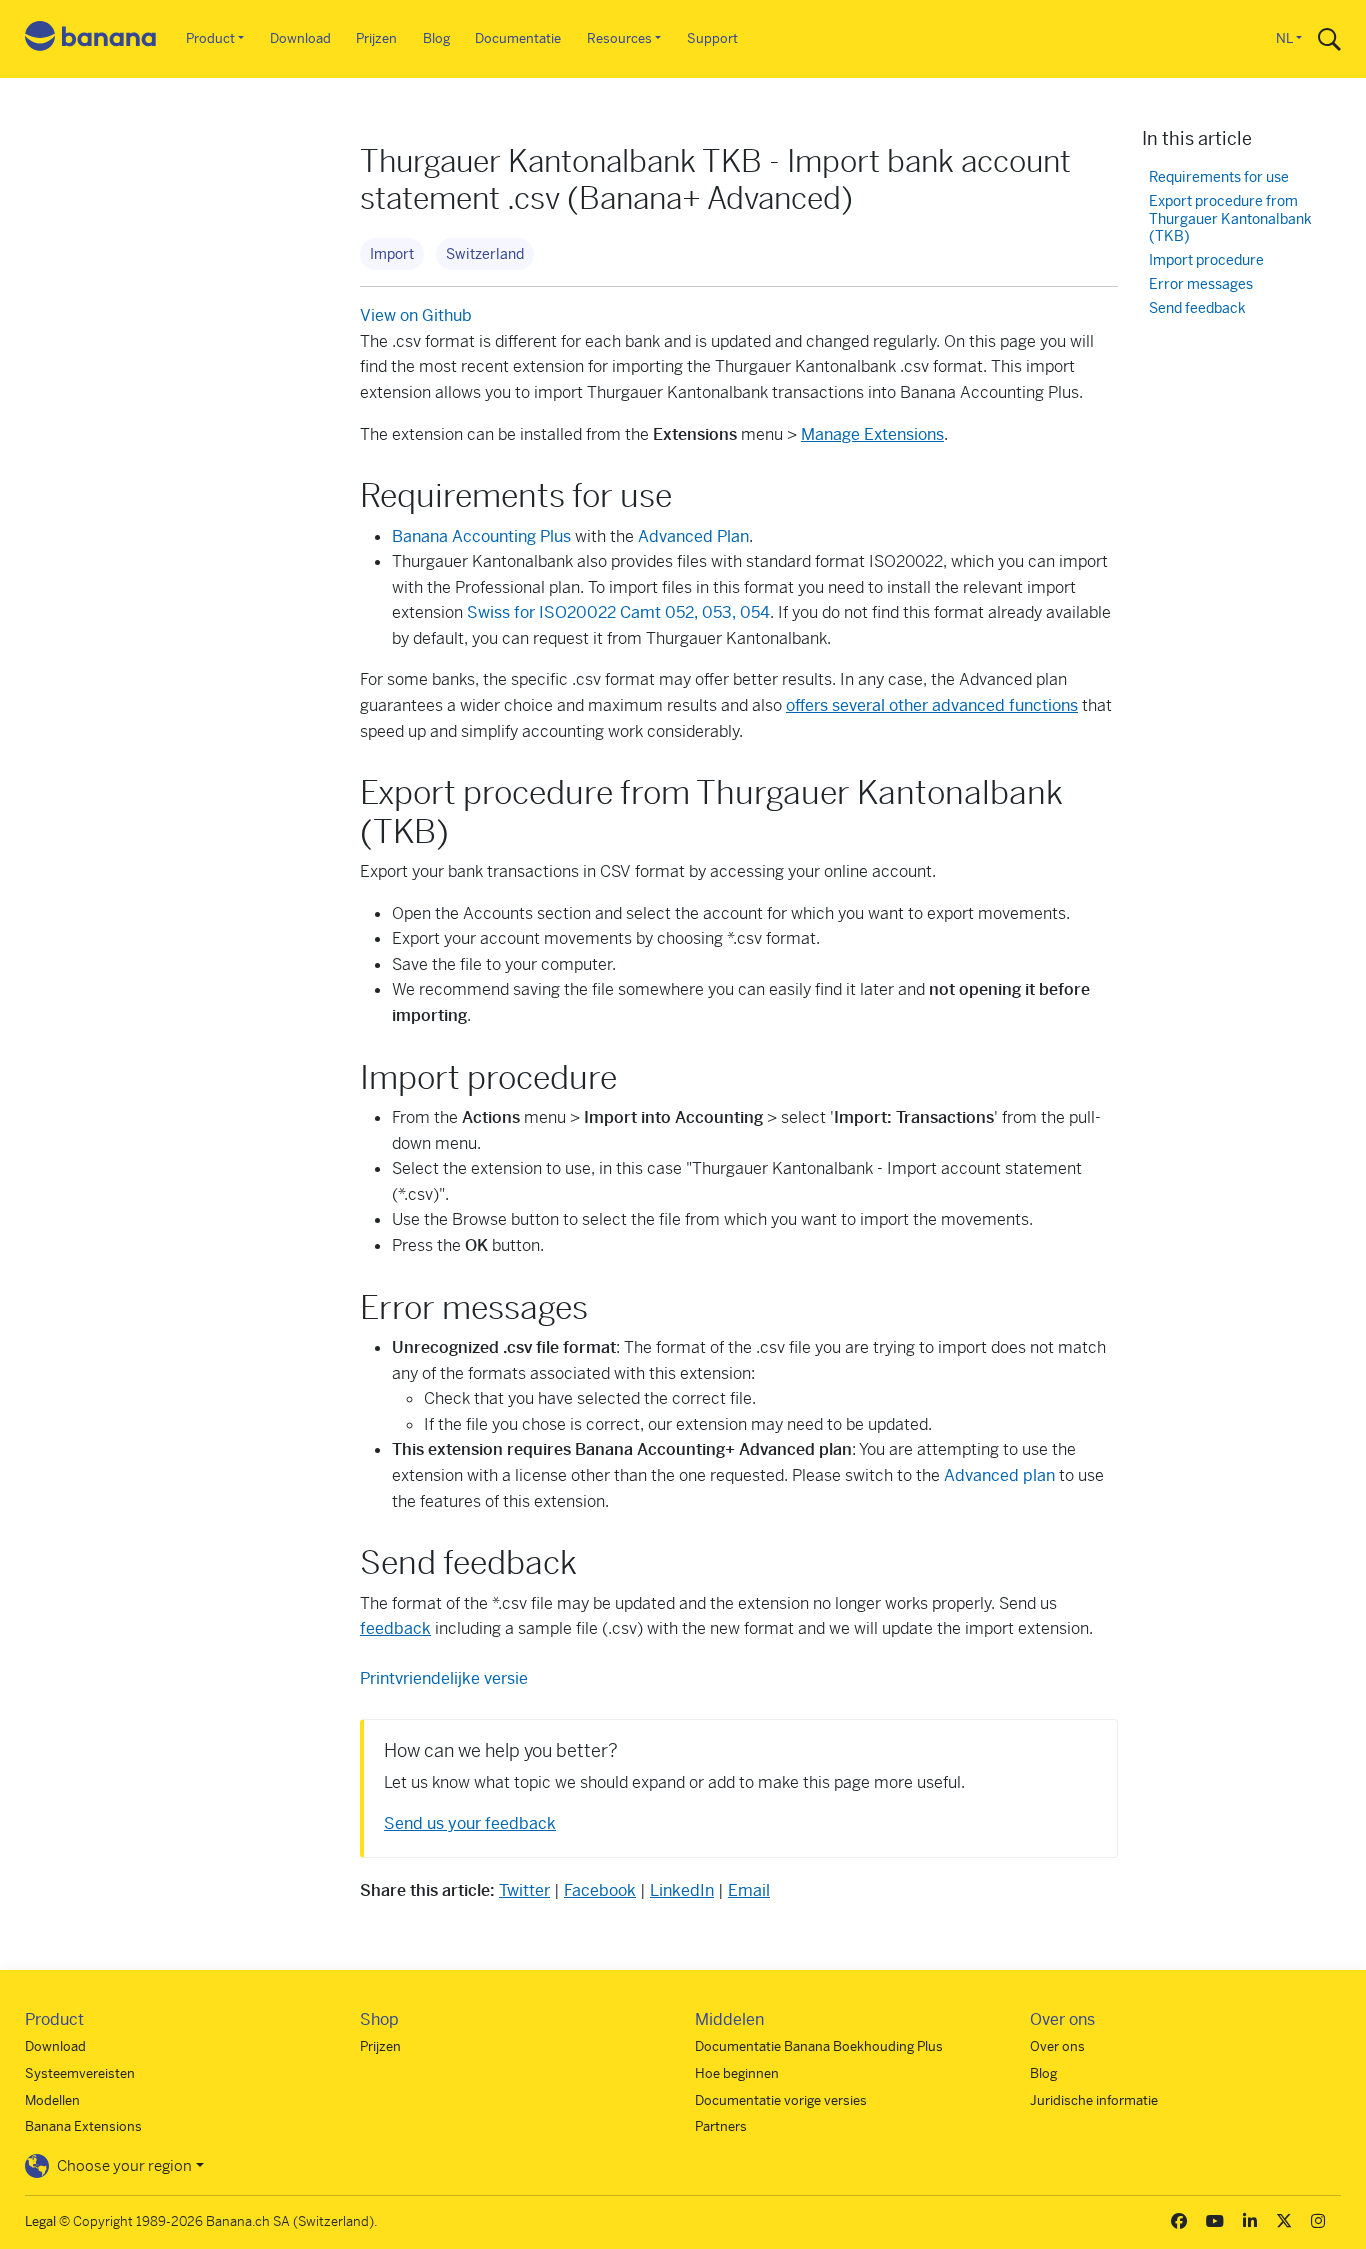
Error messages (1201, 284)
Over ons (1057, 2046)
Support (712, 38)
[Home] (91, 39)
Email (749, 1890)
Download (300, 38)
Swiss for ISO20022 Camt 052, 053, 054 (618, 612)
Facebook (600, 1890)
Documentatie (518, 38)
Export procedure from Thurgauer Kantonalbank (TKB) (1230, 219)
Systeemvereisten (80, 2073)
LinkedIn (682, 1890)
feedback (395, 1628)
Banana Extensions (83, 2126)
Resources (619, 38)
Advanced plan (999, 1475)
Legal (40, 2221)
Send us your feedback (470, 1823)
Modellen (52, 2100)
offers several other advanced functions (932, 705)
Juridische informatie (1094, 2100)
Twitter (524, 1890)
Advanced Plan (693, 536)
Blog (436, 38)
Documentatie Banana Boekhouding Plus (819, 2046)
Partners (721, 2126)
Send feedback (1197, 308)
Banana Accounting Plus (481, 536)
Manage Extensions (872, 434)
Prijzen (376, 38)
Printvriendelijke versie (444, 1678)
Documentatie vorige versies (781, 2100)
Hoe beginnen (737, 2073)
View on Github (416, 315)
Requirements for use (1219, 177)
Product (210, 38)
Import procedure (1206, 260)
